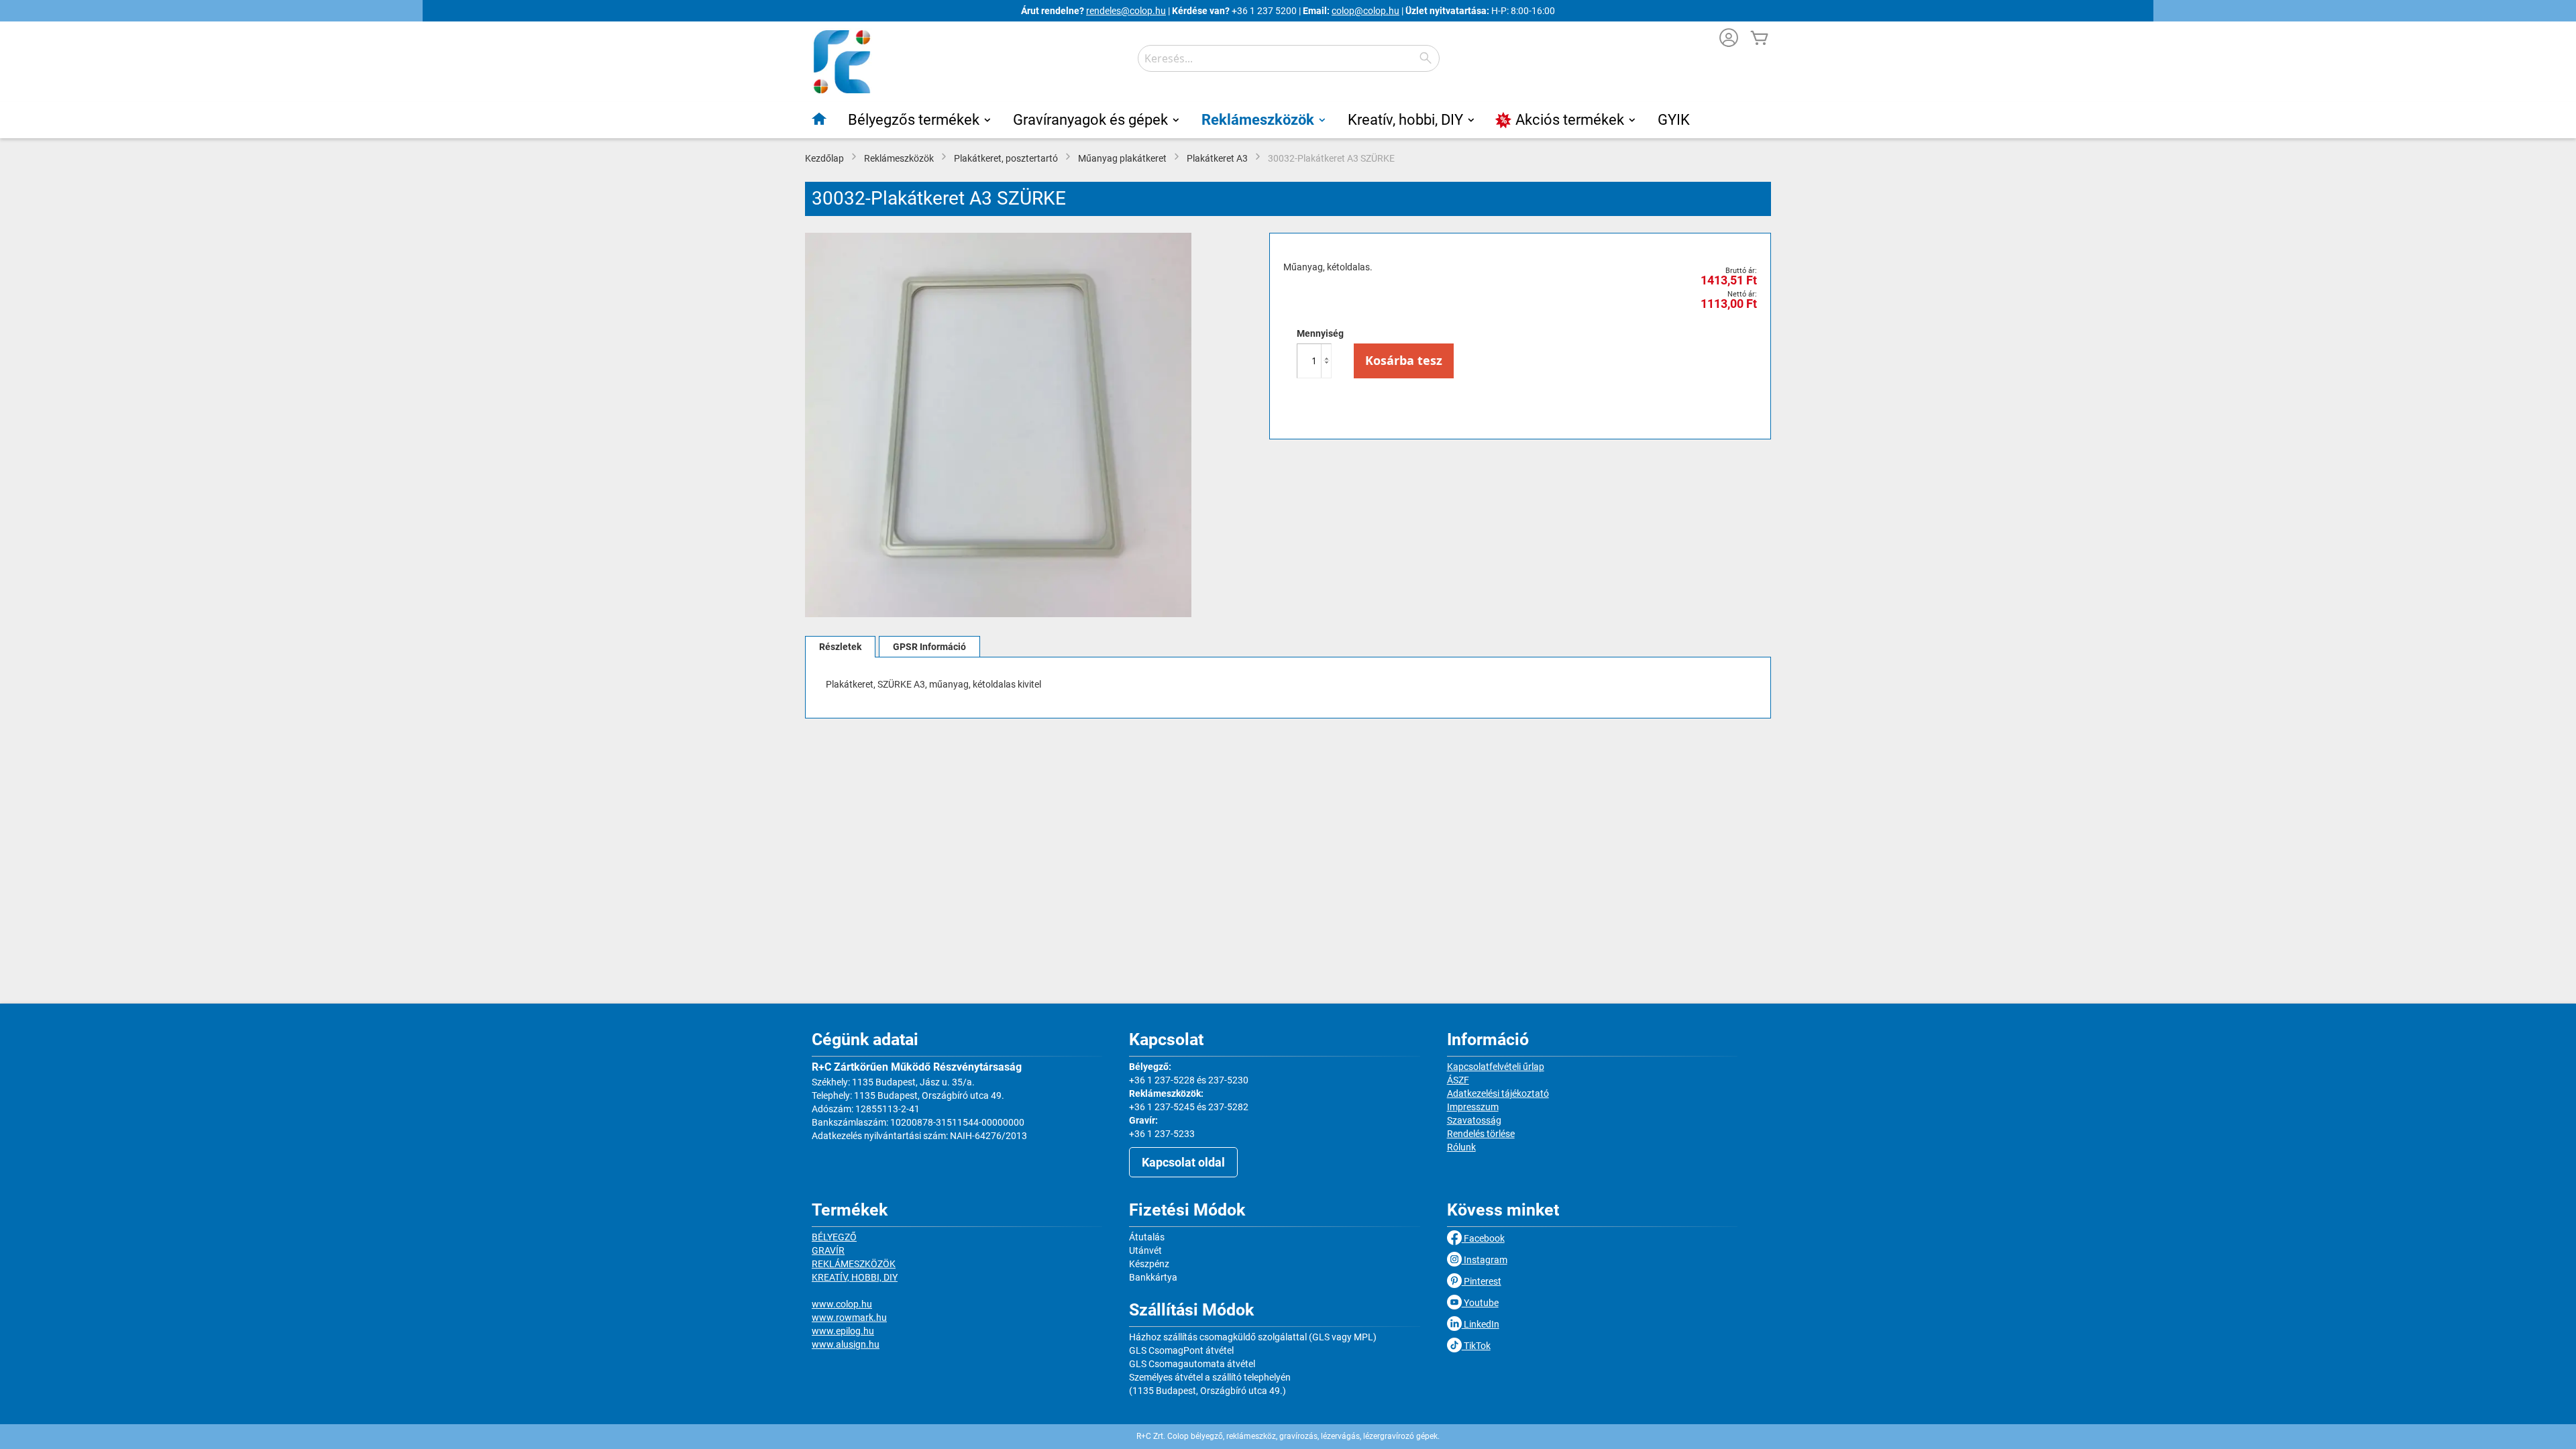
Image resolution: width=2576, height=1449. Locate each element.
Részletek (840, 647)
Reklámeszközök (899, 158)
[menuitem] (820, 119)
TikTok (1476, 1346)
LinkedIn (1481, 1324)
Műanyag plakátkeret (1122, 158)
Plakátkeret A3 (1217, 158)
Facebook (1483, 1238)
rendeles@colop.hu (1126, 11)
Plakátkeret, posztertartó (1006, 158)
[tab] (840, 647)
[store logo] (842, 62)
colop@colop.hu (1365, 11)
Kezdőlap (824, 158)
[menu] (1288, 120)
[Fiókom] (1729, 39)
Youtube (1480, 1303)
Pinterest (1482, 1281)
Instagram (1485, 1260)
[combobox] (1289, 58)
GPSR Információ (929, 647)
